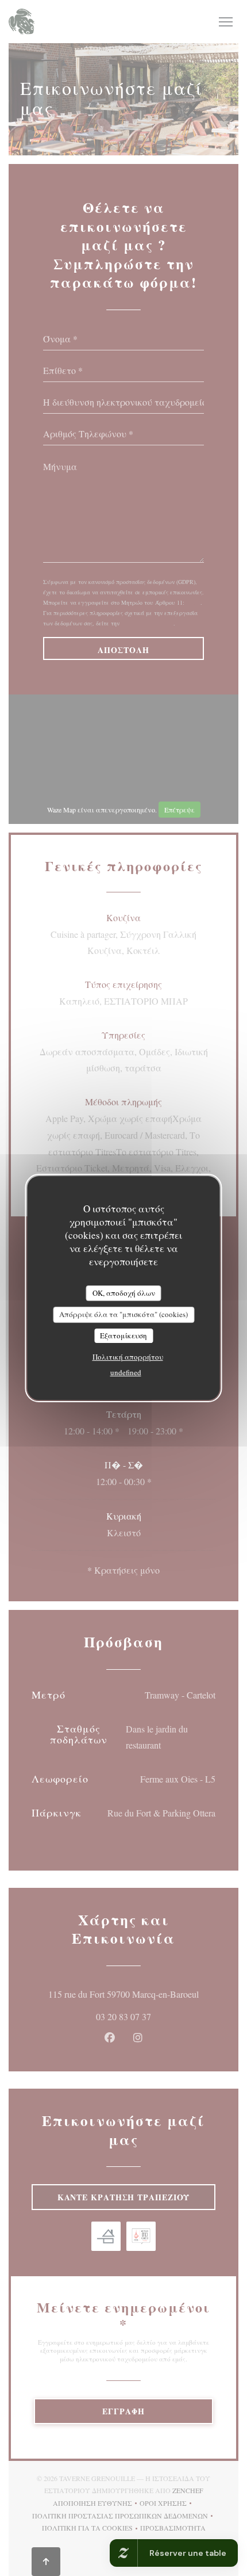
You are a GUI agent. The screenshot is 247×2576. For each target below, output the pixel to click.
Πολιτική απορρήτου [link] (128, 1357)
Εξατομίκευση (123, 1335)
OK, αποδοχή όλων (124, 1293)
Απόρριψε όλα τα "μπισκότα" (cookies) (123, 1314)
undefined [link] (126, 1372)
